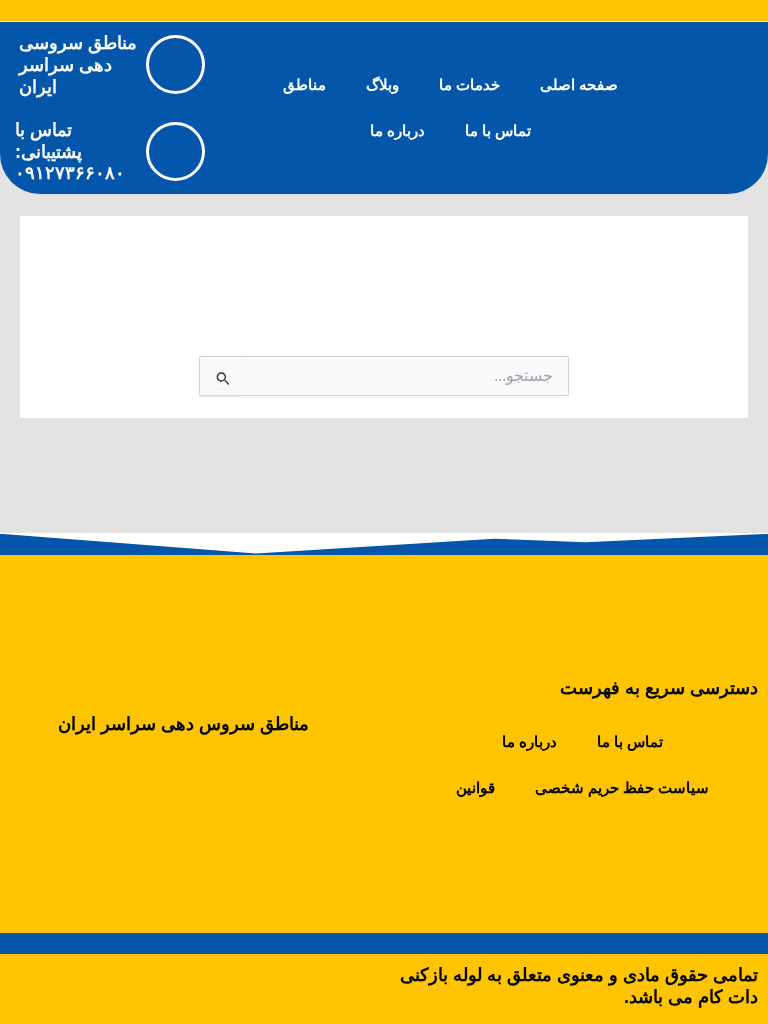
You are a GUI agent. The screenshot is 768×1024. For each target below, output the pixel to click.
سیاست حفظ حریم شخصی (622, 788)
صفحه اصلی (579, 85)
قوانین (475, 788)
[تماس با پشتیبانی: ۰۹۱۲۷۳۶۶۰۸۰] (175, 151)
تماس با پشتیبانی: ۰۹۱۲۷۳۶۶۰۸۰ (70, 151)
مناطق (304, 85)
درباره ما (397, 131)
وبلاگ (382, 85)
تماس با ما (498, 131)
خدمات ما (469, 85)
